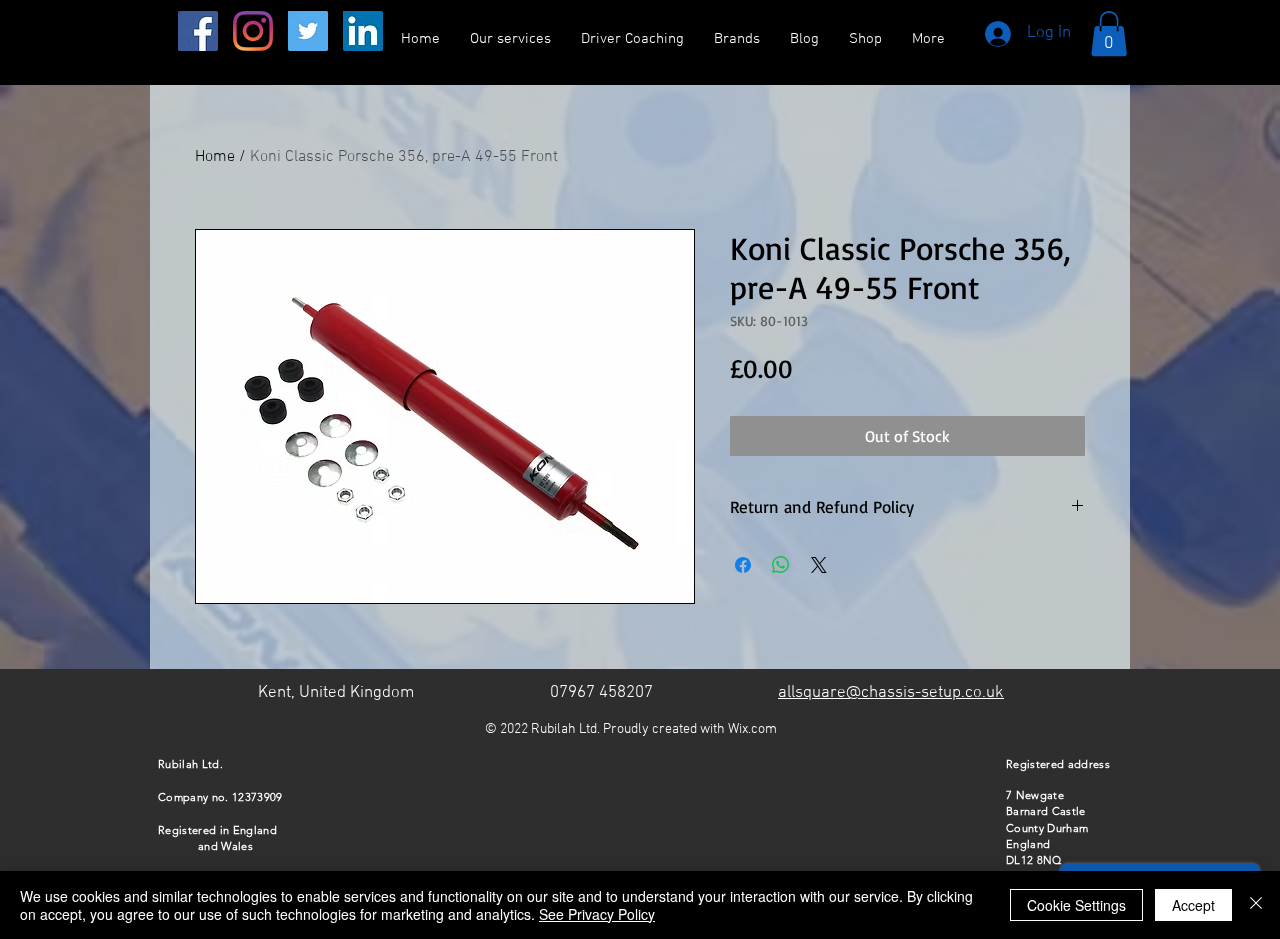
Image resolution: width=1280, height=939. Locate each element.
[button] (1109, 33)
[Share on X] (819, 565)
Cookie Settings (1076, 905)
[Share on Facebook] (743, 565)
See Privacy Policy (597, 914)
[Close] (1256, 905)
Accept (1193, 905)
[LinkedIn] (363, 31)
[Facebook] (198, 31)
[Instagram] (253, 31)
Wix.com (752, 729)
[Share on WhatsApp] (781, 565)
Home (215, 157)
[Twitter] (308, 31)
